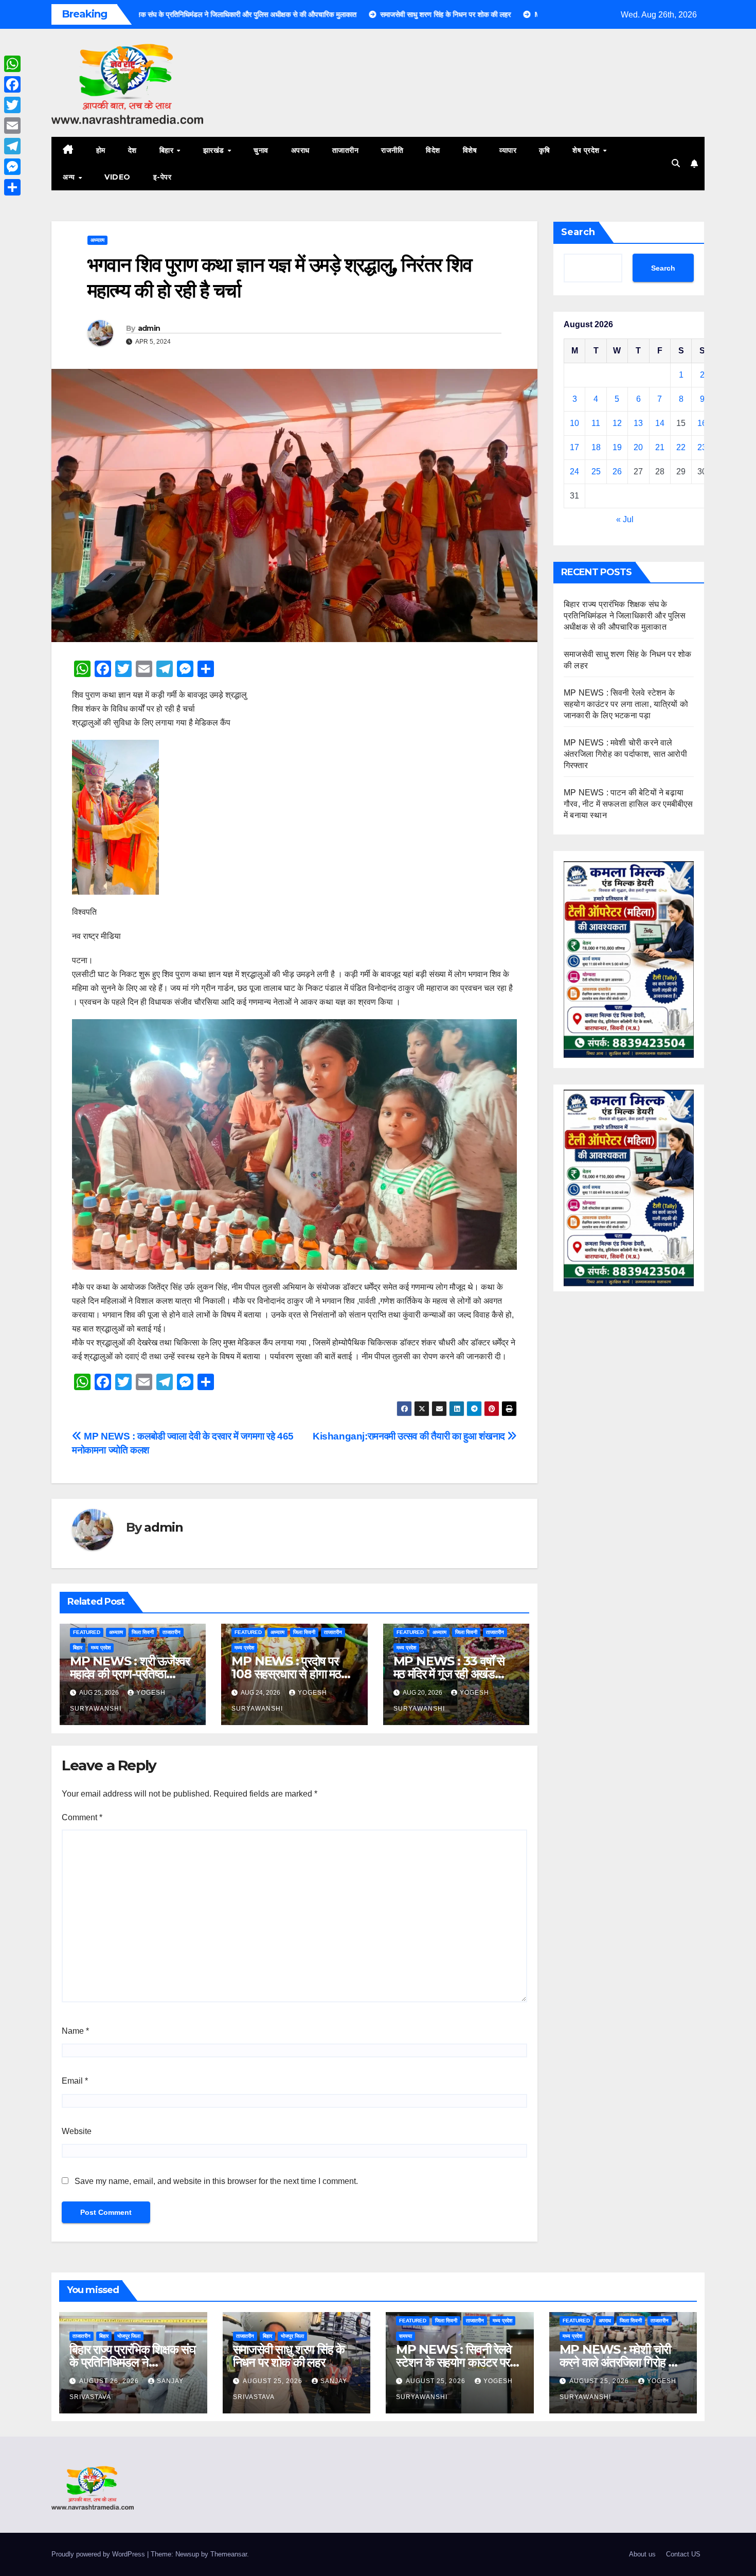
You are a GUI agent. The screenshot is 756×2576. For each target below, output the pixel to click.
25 (596, 472)
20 (638, 447)
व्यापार (508, 150)
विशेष (470, 150)
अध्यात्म (97, 240)
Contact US (683, 2554)
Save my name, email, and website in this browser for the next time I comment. (216, 2181)
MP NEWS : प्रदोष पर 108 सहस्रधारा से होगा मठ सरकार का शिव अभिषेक (286, 1674)
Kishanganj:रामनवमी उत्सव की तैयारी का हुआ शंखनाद (410, 1436)
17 (574, 447)
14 (660, 423)
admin (149, 328)
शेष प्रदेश (587, 150)
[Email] (12, 126)
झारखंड (215, 150)
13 (638, 423)
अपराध (300, 150)
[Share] (12, 187)
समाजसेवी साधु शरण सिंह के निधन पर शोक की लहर (289, 2356)
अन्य (70, 177)
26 (617, 472)
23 (702, 447)
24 (574, 472)
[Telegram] (12, 146)
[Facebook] (12, 84)
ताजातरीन (346, 150)
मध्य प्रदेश (101, 1648)
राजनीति (392, 150)
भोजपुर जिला (129, 2336)
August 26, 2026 (110, 2381)
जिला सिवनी (143, 1632)
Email (75, 2081)
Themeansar (229, 2554)
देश (132, 150)
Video (118, 177)
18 (596, 447)
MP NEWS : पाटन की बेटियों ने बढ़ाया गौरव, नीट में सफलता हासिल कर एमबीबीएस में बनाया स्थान (628, 804)
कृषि (544, 150)
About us (642, 2554)
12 (617, 423)
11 (596, 423)
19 (617, 447)
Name (75, 2031)
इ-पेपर (163, 177)
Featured (87, 1632)
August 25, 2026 (274, 2381)
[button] (676, 163)
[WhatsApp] (12, 64)
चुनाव (261, 150)
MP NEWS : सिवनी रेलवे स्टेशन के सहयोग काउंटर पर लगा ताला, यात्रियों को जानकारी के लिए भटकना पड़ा (626, 704)
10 (574, 423)
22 (681, 447)
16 (702, 423)
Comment (82, 1817)
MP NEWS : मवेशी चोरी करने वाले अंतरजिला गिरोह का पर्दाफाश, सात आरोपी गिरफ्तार (625, 754)
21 (660, 447)
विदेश (433, 150)
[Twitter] (12, 105)
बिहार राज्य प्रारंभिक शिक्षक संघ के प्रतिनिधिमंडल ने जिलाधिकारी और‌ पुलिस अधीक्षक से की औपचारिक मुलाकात (625, 616)
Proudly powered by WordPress (99, 2554)
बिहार (168, 150)
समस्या (406, 2336)
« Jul (625, 519)
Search (578, 232)
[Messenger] (12, 167)
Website (77, 2131)
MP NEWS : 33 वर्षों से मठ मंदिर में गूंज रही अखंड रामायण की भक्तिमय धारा (449, 1674)
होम (101, 150)
